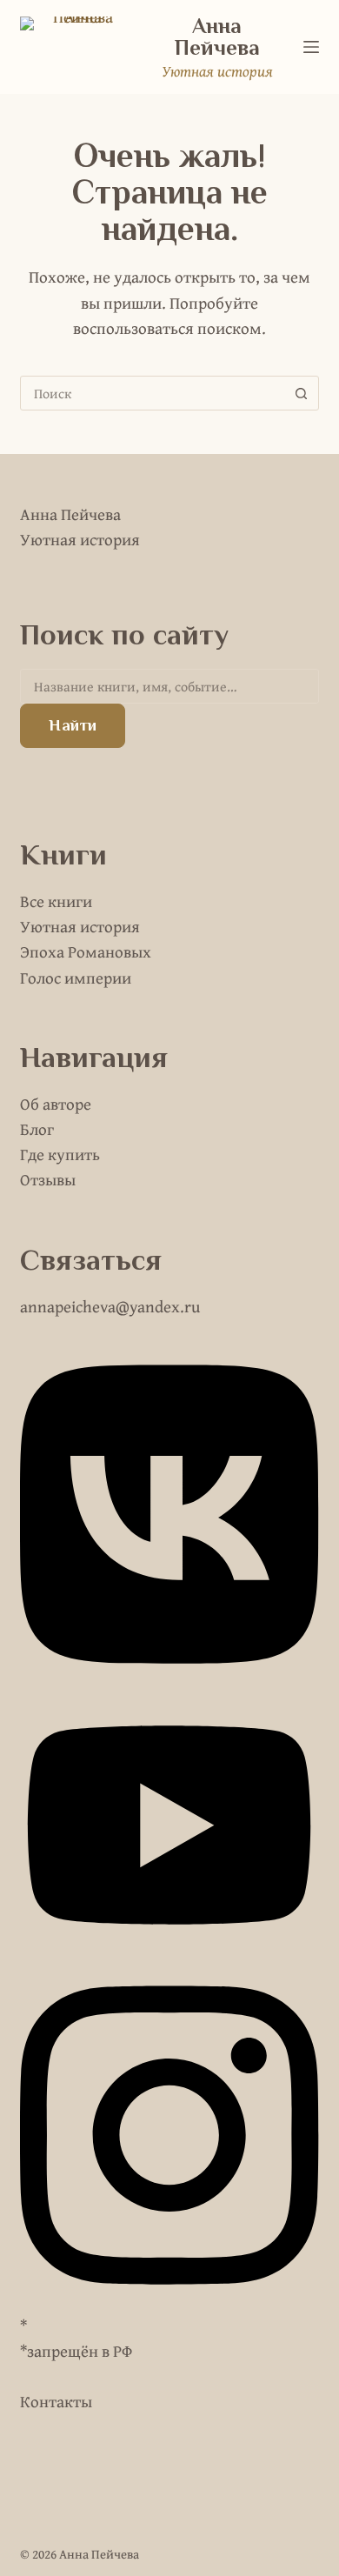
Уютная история (80, 926)
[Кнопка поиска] (302, 393)
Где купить (60, 1154)
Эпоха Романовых (86, 951)
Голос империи (76, 978)
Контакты (56, 2401)
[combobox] (153, 393)
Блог (37, 1129)
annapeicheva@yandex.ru (110, 1306)
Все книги (56, 901)
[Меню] (311, 47)
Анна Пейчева (217, 37)
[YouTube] (169, 1952)
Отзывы (48, 1179)
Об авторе (56, 1104)
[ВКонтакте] (169, 1679)
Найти (73, 725)
